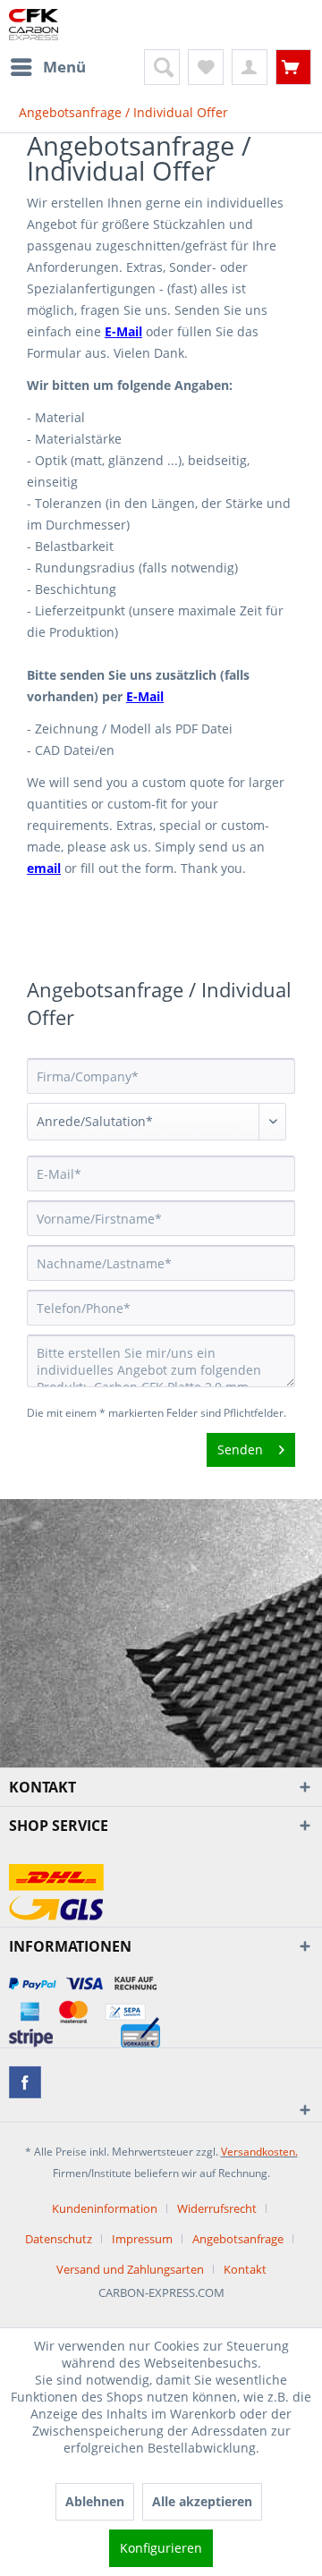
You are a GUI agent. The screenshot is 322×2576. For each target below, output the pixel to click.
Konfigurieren (161, 2548)
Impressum (142, 2239)
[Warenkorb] (293, 67)
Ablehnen (95, 2501)
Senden (240, 1449)
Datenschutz (59, 2239)
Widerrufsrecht (217, 2208)
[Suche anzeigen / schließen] (162, 67)
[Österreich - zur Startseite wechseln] (34, 25)
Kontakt (245, 2269)
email (44, 868)
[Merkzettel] (206, 67)
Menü (64, 67)
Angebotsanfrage (238, 2239)
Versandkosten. (259, 2152)
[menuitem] (47, 67)
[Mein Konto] (250, 67)
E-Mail (123, 331)
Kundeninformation (105, 2208)
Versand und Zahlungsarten (130, 2269)
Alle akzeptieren (202, 2501)
